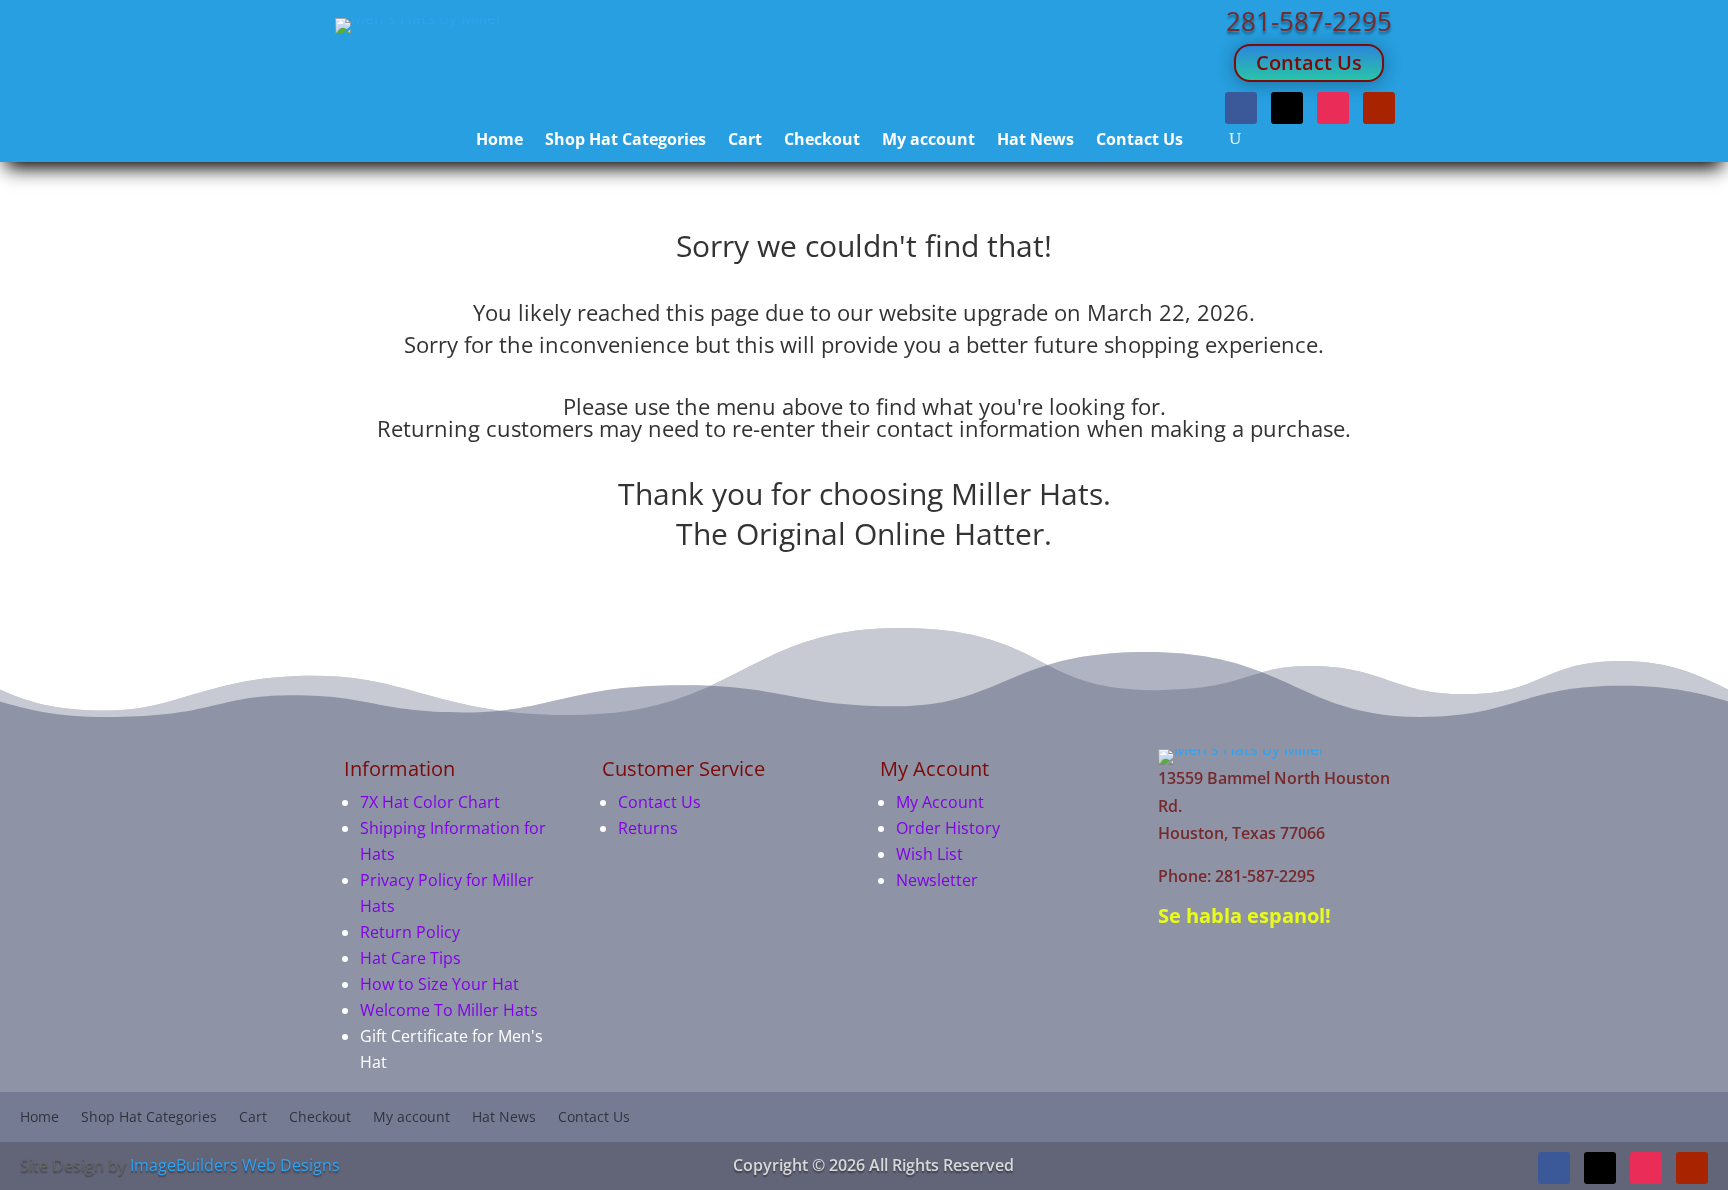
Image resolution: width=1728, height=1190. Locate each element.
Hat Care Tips (410, 958)
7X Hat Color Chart (430, 802)
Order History (948, 828)
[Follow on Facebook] (1241, 108)
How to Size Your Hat (439, 984)
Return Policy (410, 932)
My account (928, 141)
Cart (745, 141)
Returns (648, 828)
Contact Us (1309, 62)
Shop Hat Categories (625, 141)
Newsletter (937, 880)
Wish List (929, 854)
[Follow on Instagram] (1333, 108)
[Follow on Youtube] (1379, 108)
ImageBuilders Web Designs (235, 1165)
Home (499, 141)
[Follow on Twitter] (1287, 108)
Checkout (822, 141)
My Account (940, 802)
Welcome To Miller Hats (449, 1010)
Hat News (1035, 141)
